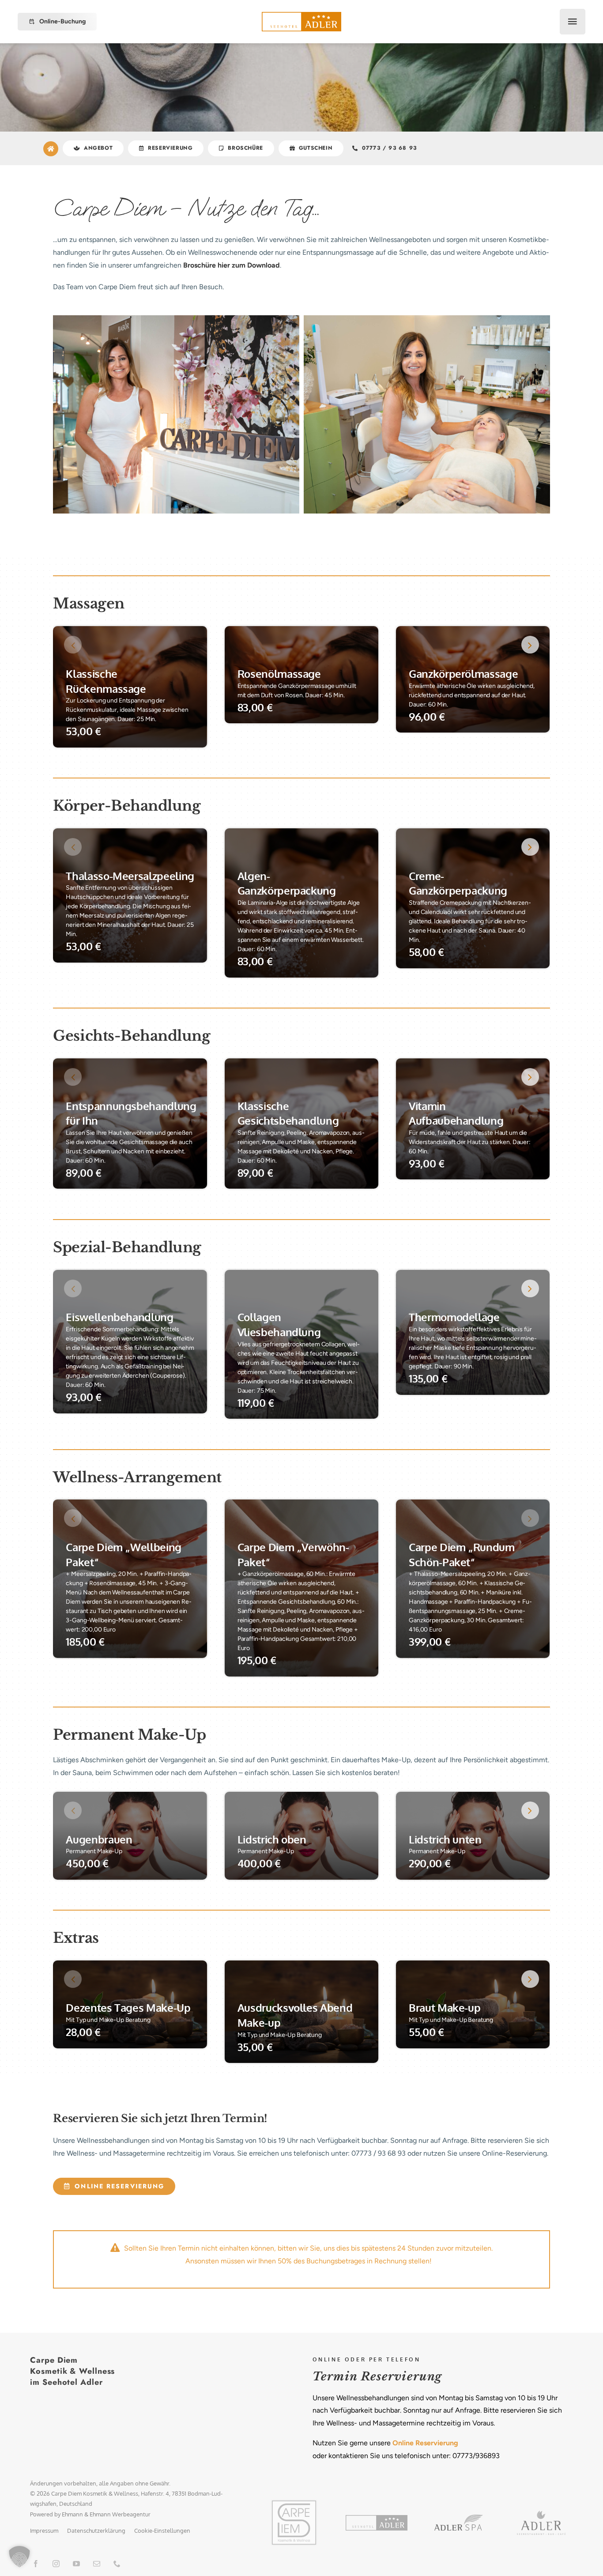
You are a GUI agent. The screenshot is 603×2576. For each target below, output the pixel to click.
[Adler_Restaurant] (541, 2514)
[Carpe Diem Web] (294, 2502)
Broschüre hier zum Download (232, 265)
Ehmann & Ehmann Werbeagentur (106, 2514)
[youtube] (76, 2564)
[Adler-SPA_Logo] (459, 2518)
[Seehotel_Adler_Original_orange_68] (377, 2518)
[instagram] (56, 2564)
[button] (73, 645)
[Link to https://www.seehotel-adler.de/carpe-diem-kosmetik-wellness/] (51, 149)
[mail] (97, 2564)
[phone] (117, 2564)
